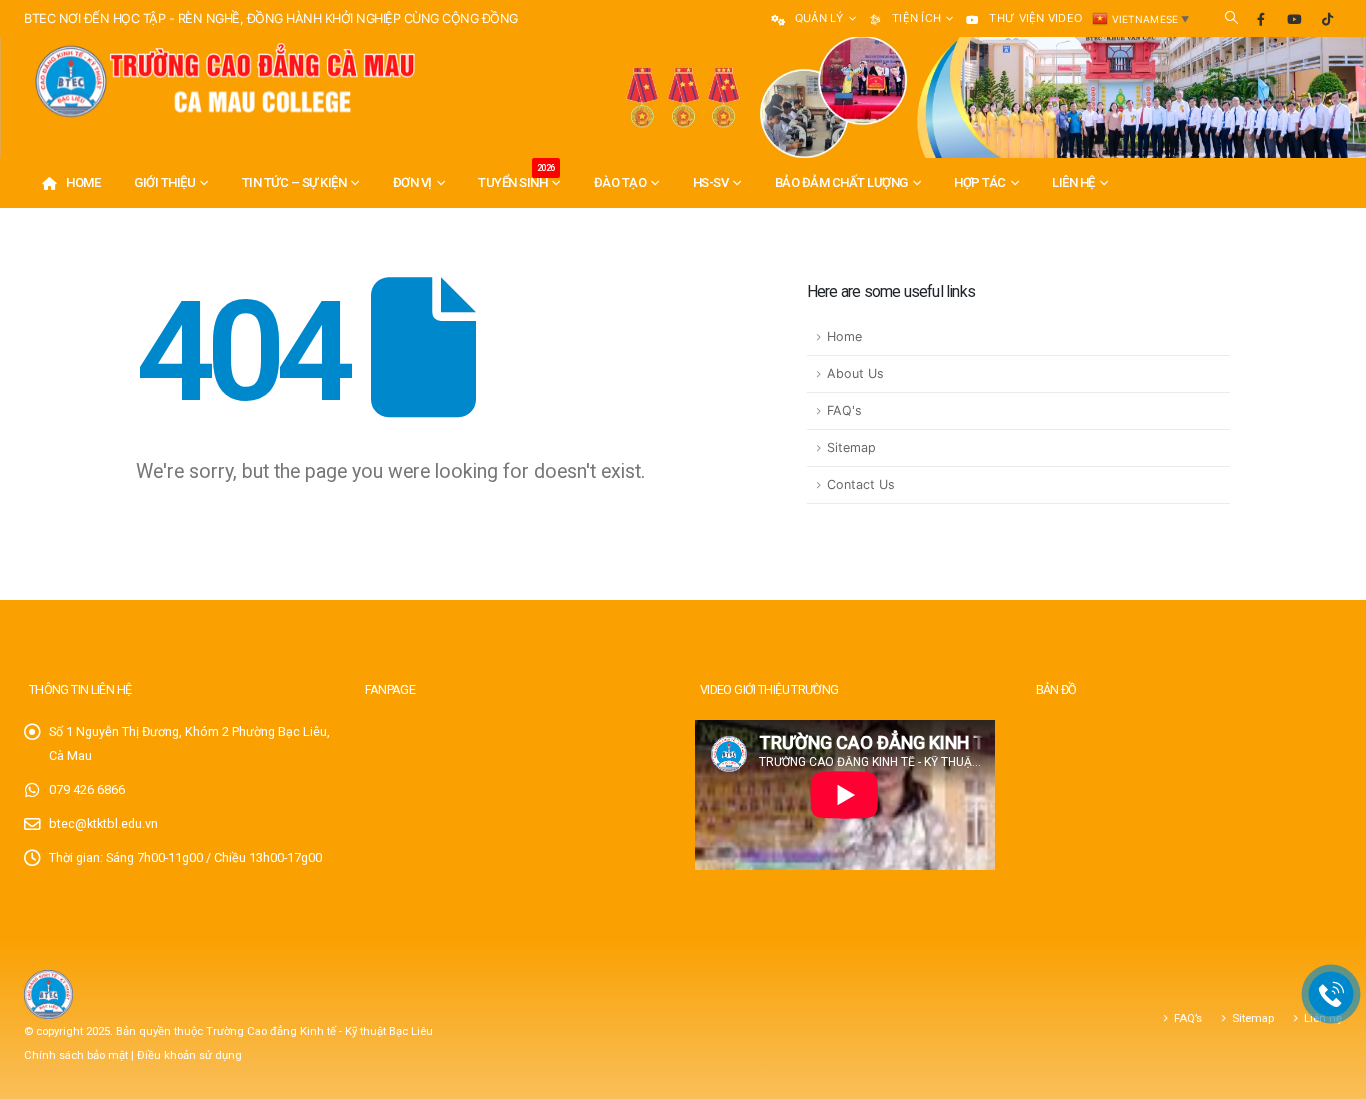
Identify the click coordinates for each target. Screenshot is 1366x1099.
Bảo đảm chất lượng (841, 182)
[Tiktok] (1327, 19)
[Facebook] (1261, 19)
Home (83, 182)
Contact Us (861, 484)
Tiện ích (916, 18)
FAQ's (844, 410)
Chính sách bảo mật (77, 1055)
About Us (855, 373)
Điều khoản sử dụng (189, 1055)
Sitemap (851, 447)
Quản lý (819, 18)
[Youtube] (1294, 19)
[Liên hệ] (1331, 994)
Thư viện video (1035, 18)
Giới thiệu (164, 182)
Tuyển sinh (516, 176)
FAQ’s (1188, 1018)
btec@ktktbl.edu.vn (103, 823)
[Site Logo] (224, 81)
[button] (1231, 18)
